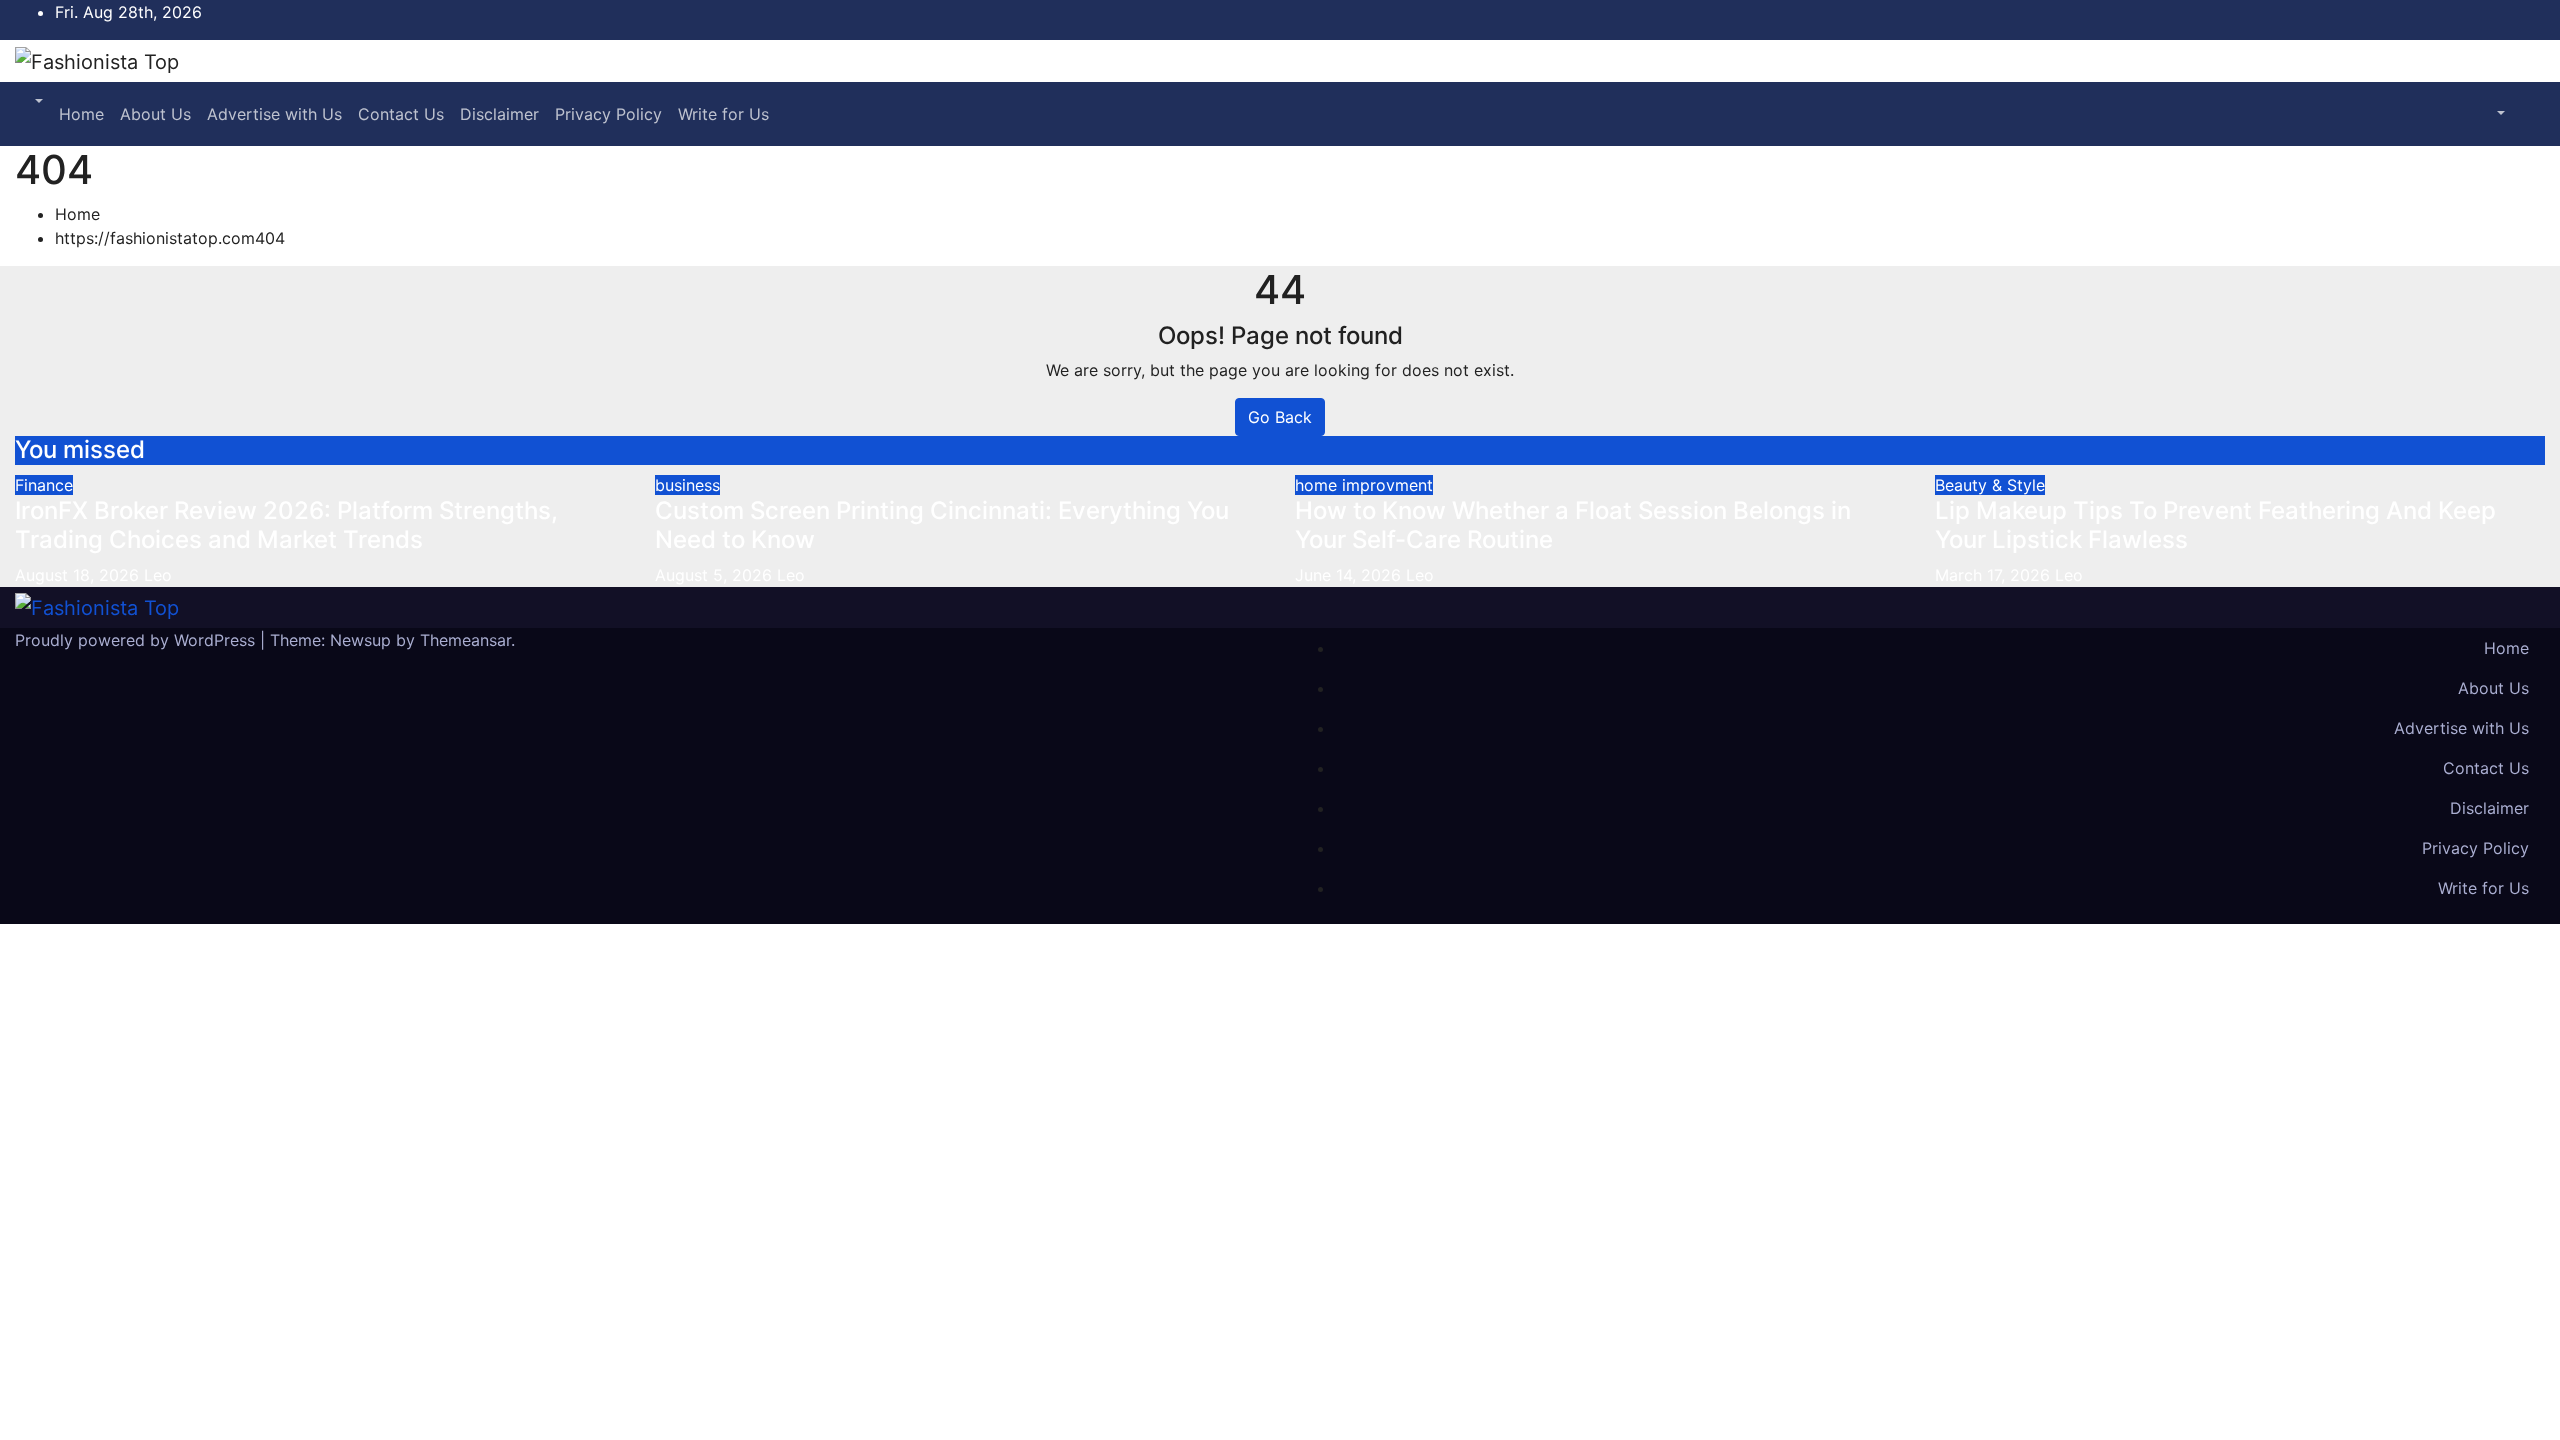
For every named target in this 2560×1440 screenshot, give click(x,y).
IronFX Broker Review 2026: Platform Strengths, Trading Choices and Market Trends (286, 525)
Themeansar (465, 640)
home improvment (1364, 485)
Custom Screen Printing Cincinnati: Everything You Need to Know (942, 525)
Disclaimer (499, 114)
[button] (37, 102)
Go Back (1280, 417)
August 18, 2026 (79, 575)
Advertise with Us (274, 114)
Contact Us (401, 114)
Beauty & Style (1990, 485)
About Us (155, 114)
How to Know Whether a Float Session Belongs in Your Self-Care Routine (1573, 525)
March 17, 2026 (1995, 575)
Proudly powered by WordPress (137, 640)
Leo (158, 575)
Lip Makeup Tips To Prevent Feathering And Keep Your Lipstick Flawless (2215, 525)
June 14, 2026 (1350, 575)
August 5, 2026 (716, 575)
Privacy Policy (608, 114)
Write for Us (723, 114)
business (687, 485)
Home (81, 114)
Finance (44, 485)
